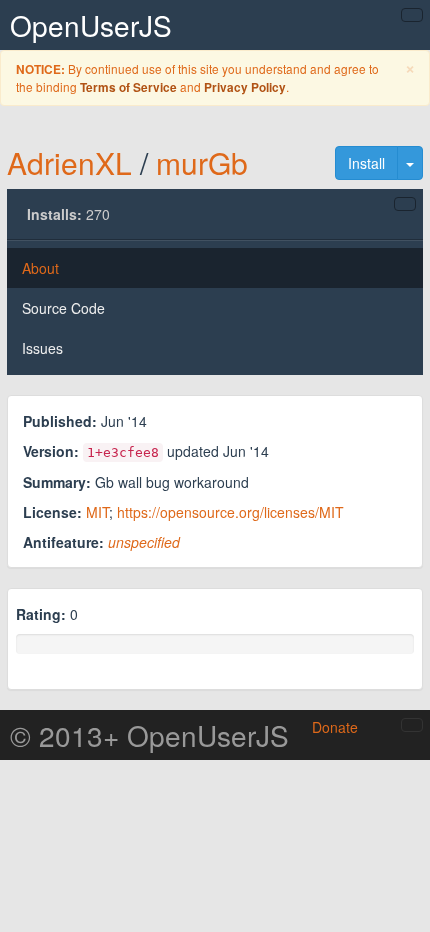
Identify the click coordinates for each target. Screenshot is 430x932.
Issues (42, 348)
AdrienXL (69, 162)
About (40, 268)
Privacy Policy (245, 87)
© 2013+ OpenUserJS (149, 735)
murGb (202, 162)
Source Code (63, 308)
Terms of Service (128, 87)
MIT (97, 512)
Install (366, 163)
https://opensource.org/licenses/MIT (230, 512)
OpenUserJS (91, 25)
